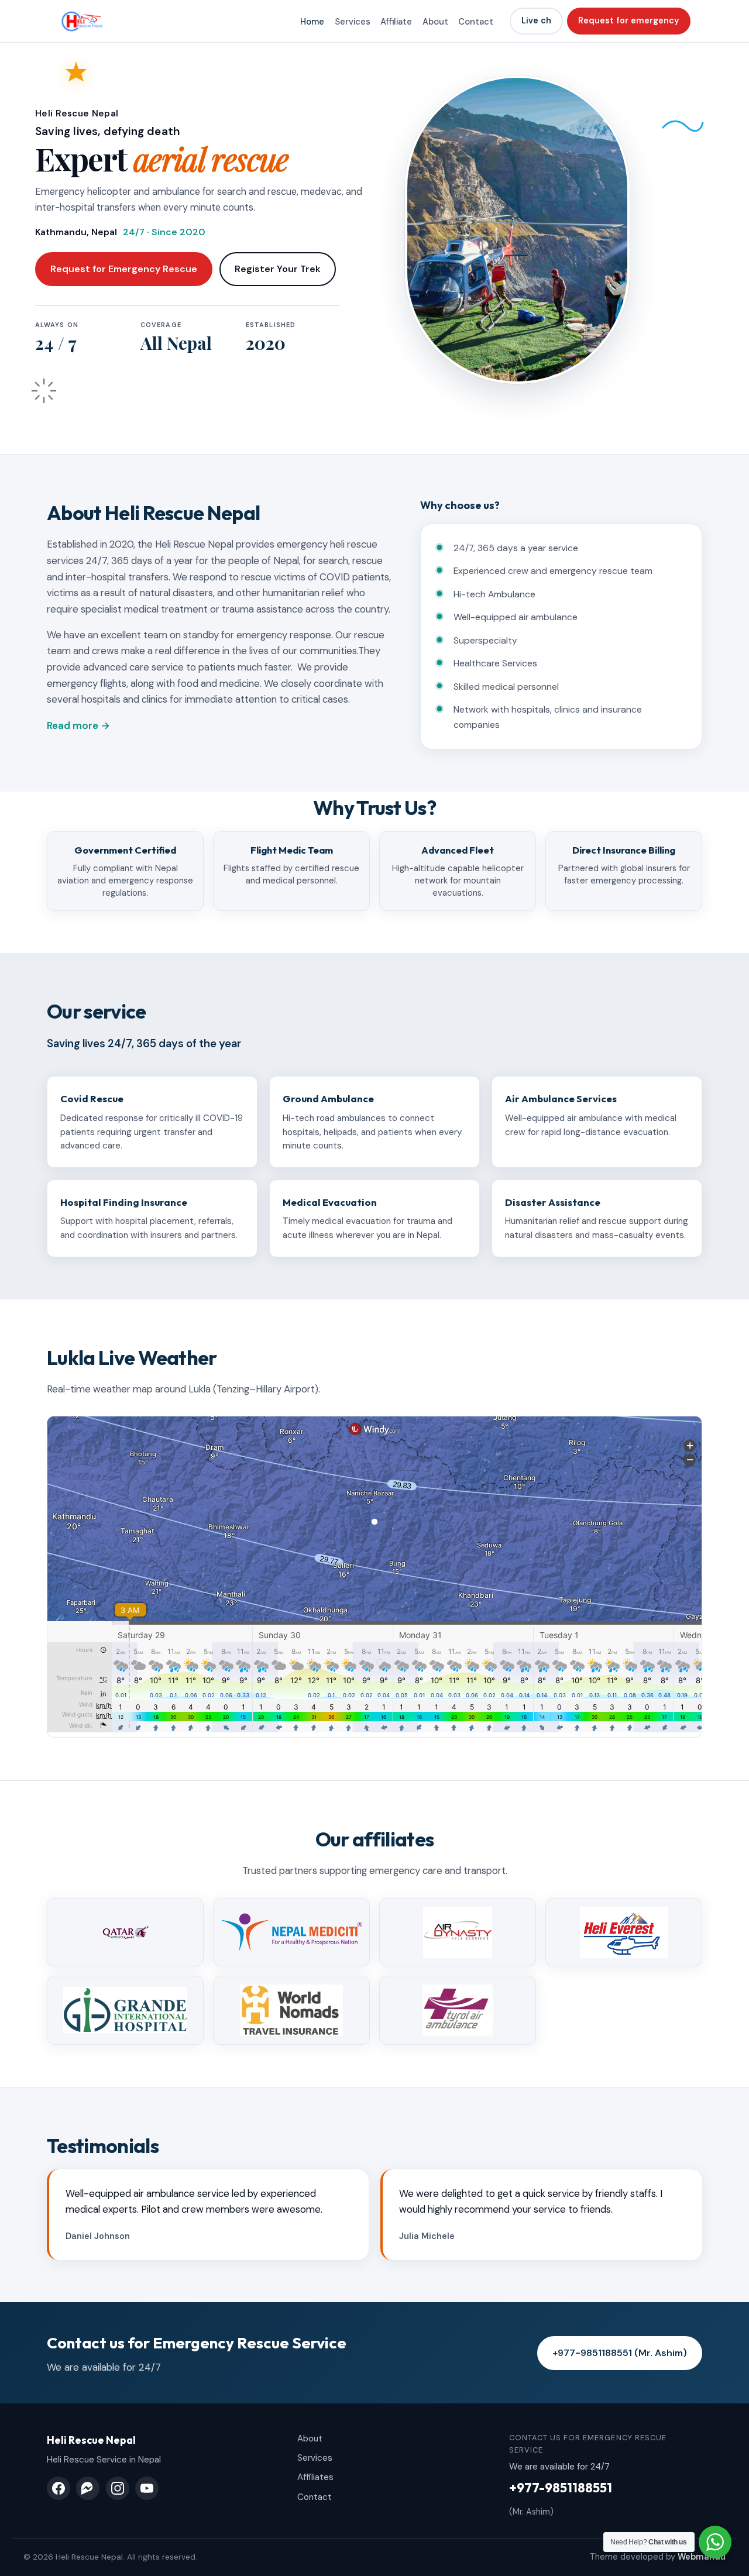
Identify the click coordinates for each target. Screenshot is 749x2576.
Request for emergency (628, 20)
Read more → (78, 725)
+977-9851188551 (561, 2488)
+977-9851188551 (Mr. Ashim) (620, 2353)
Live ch (536, 20)
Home (312, 22)
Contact (476, 22)
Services (353, 22)
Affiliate (396, 22)
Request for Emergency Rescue (124, 269)
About (435, 22)
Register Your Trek (278, 269)
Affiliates (315, 2477)
